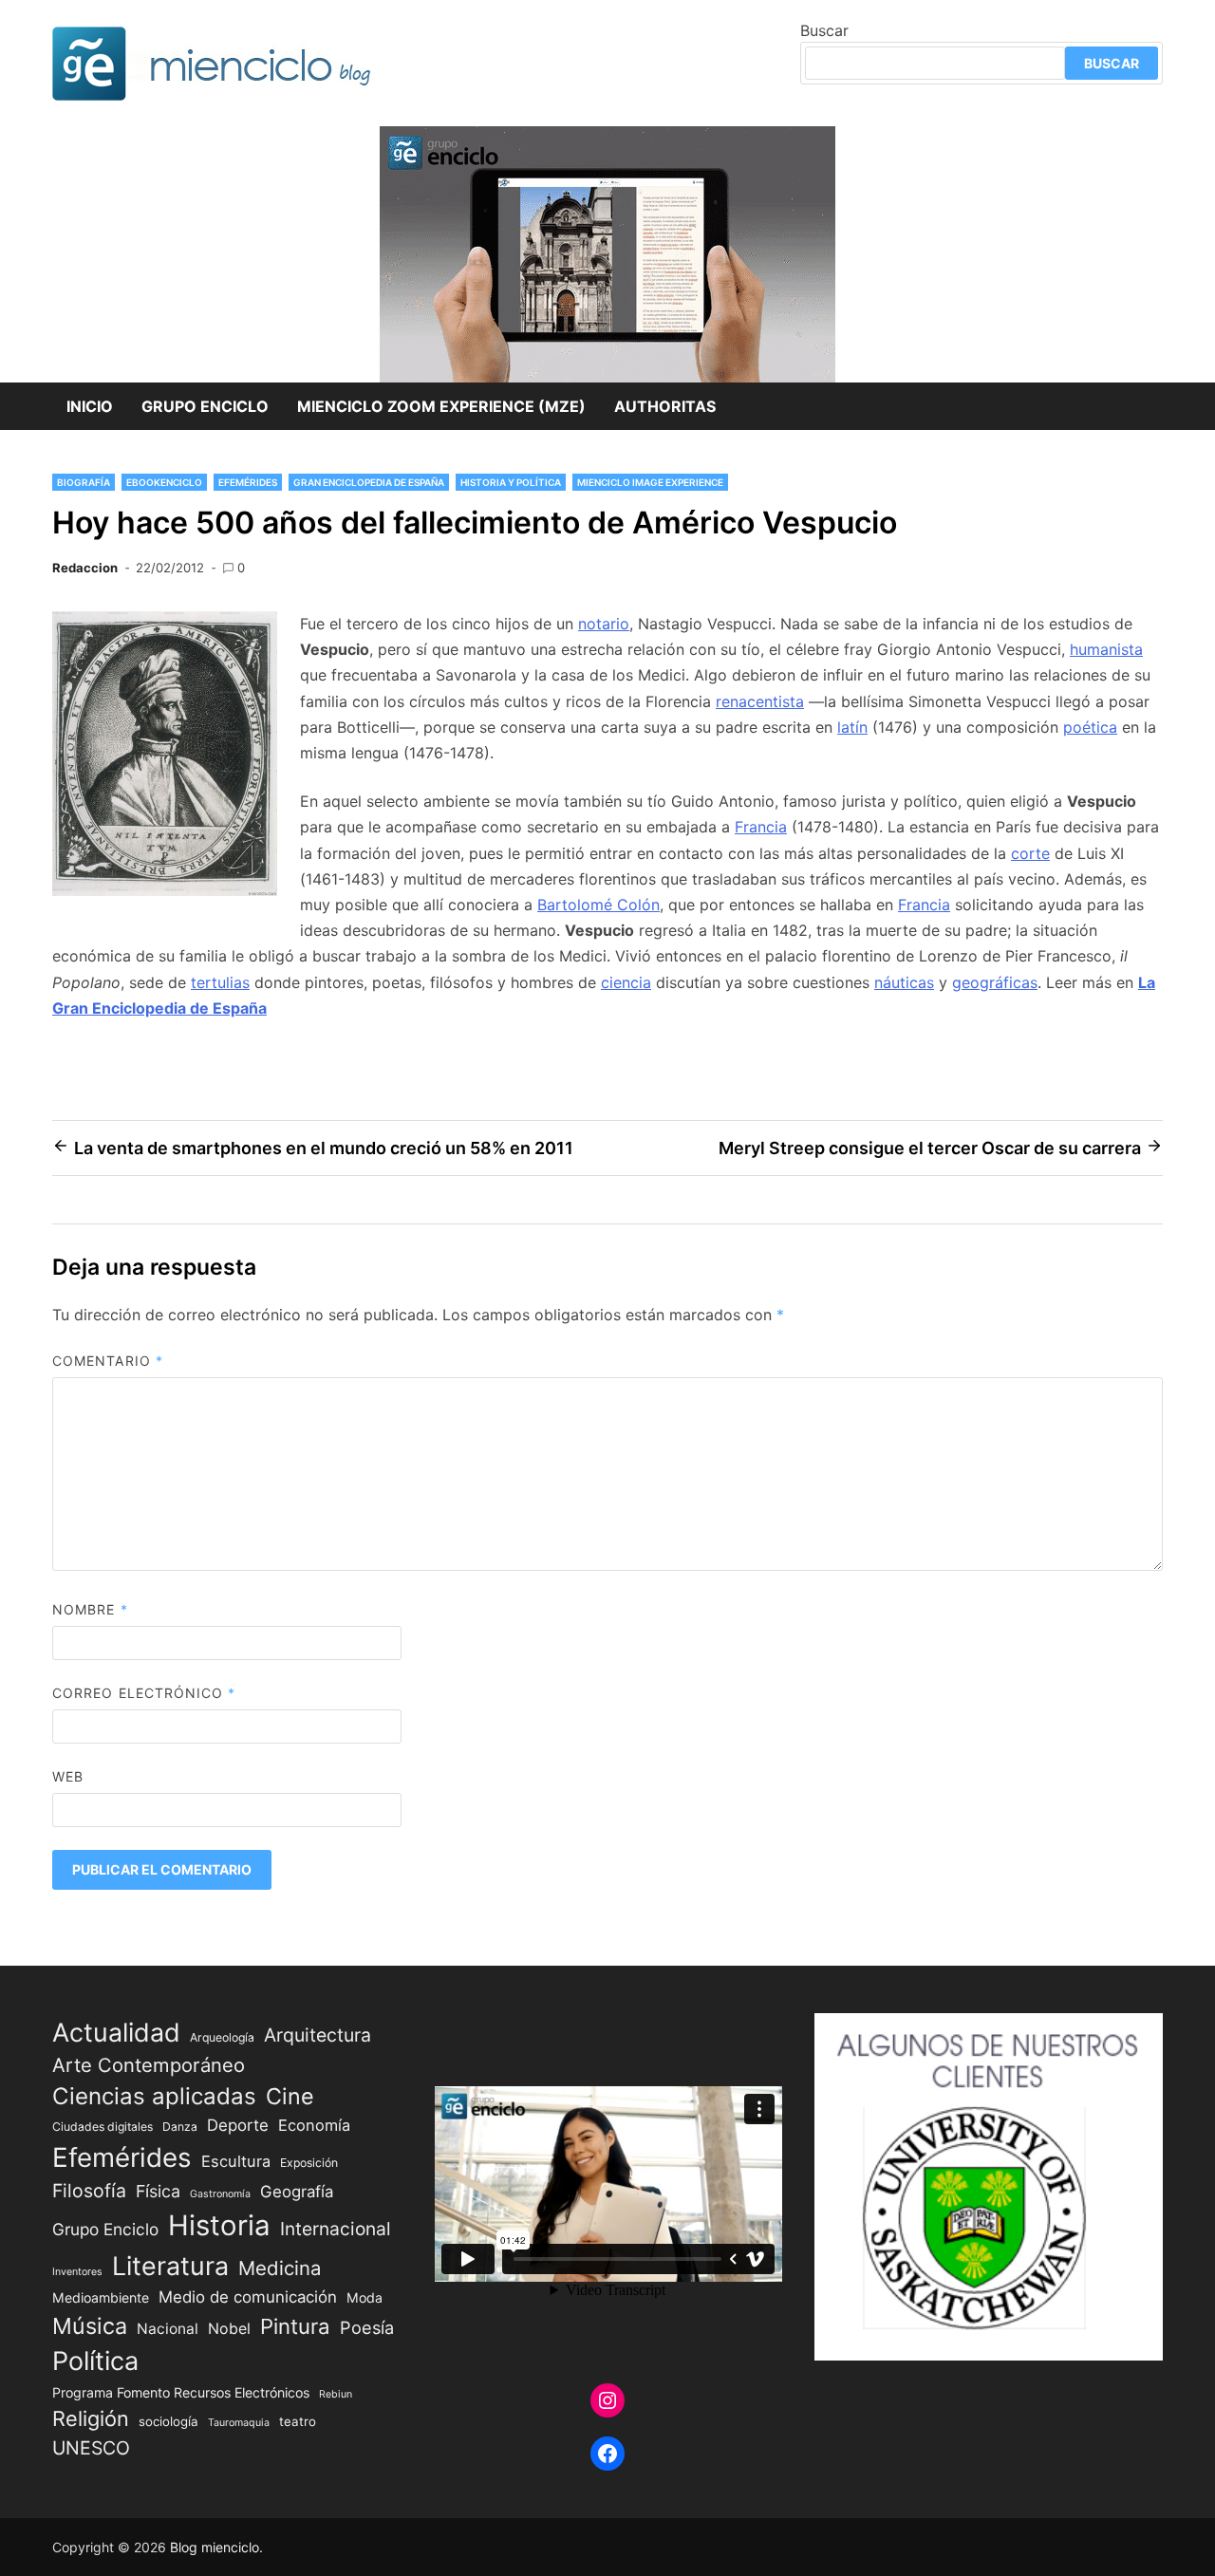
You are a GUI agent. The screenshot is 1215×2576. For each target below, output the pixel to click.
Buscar (824, 30)
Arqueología (222, 2037)
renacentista (760, 701)
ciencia (626, 982)
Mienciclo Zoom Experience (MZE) (441, 406)
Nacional (168, 2329)
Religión (91, 2418)
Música (90, 2326)
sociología (168, 2421)
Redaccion (85, 568)
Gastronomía (220, 2194)
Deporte (238, 2125)
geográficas (995, 982)
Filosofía (89, 2191)
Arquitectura (318, 2035)
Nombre (90, 1609)
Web (68, 1776)
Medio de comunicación (248, 2297)
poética (1090, 727)
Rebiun (336, 2394)
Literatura (170, 2266)
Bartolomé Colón (598, 905)
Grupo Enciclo (205, 406)
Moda (364, 2297)
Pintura (295, 2326)
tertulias (220, 982)
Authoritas (665, 406)
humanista (1106, 649)
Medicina (280, 2268)
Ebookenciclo (164, 482)
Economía (314, 2125)
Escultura (236, 2161)
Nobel (229, 2329)
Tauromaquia (239, 2423)
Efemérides (248, 482)
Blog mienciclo (215, 2547)
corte (1030, 853)
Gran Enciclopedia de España (369, 482)
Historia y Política (511, 482)
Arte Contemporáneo (149, 2065)
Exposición (309, 2163)
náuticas (904, 982)
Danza (180, 2127)
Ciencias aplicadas (154, 2096)
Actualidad (116, 2032)
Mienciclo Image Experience (650, 482)
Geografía (297, 2192)
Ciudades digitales (103, 2127)
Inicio (90, 406)
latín (852, 727)
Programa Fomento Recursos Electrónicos (181, 2392)
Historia (219, 2225)
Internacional (336, 2229)
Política (95, 2361)
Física (158, 2191)
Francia (761, 827)
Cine (290, 2096)
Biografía (84, 482)
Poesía (367, 2327)
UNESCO (91, 2448)
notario (604, 624)
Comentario (108, 1361)
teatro (298, 2421)
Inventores (77, 2272)
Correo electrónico (144, 1693)
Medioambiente (101, 2297)
